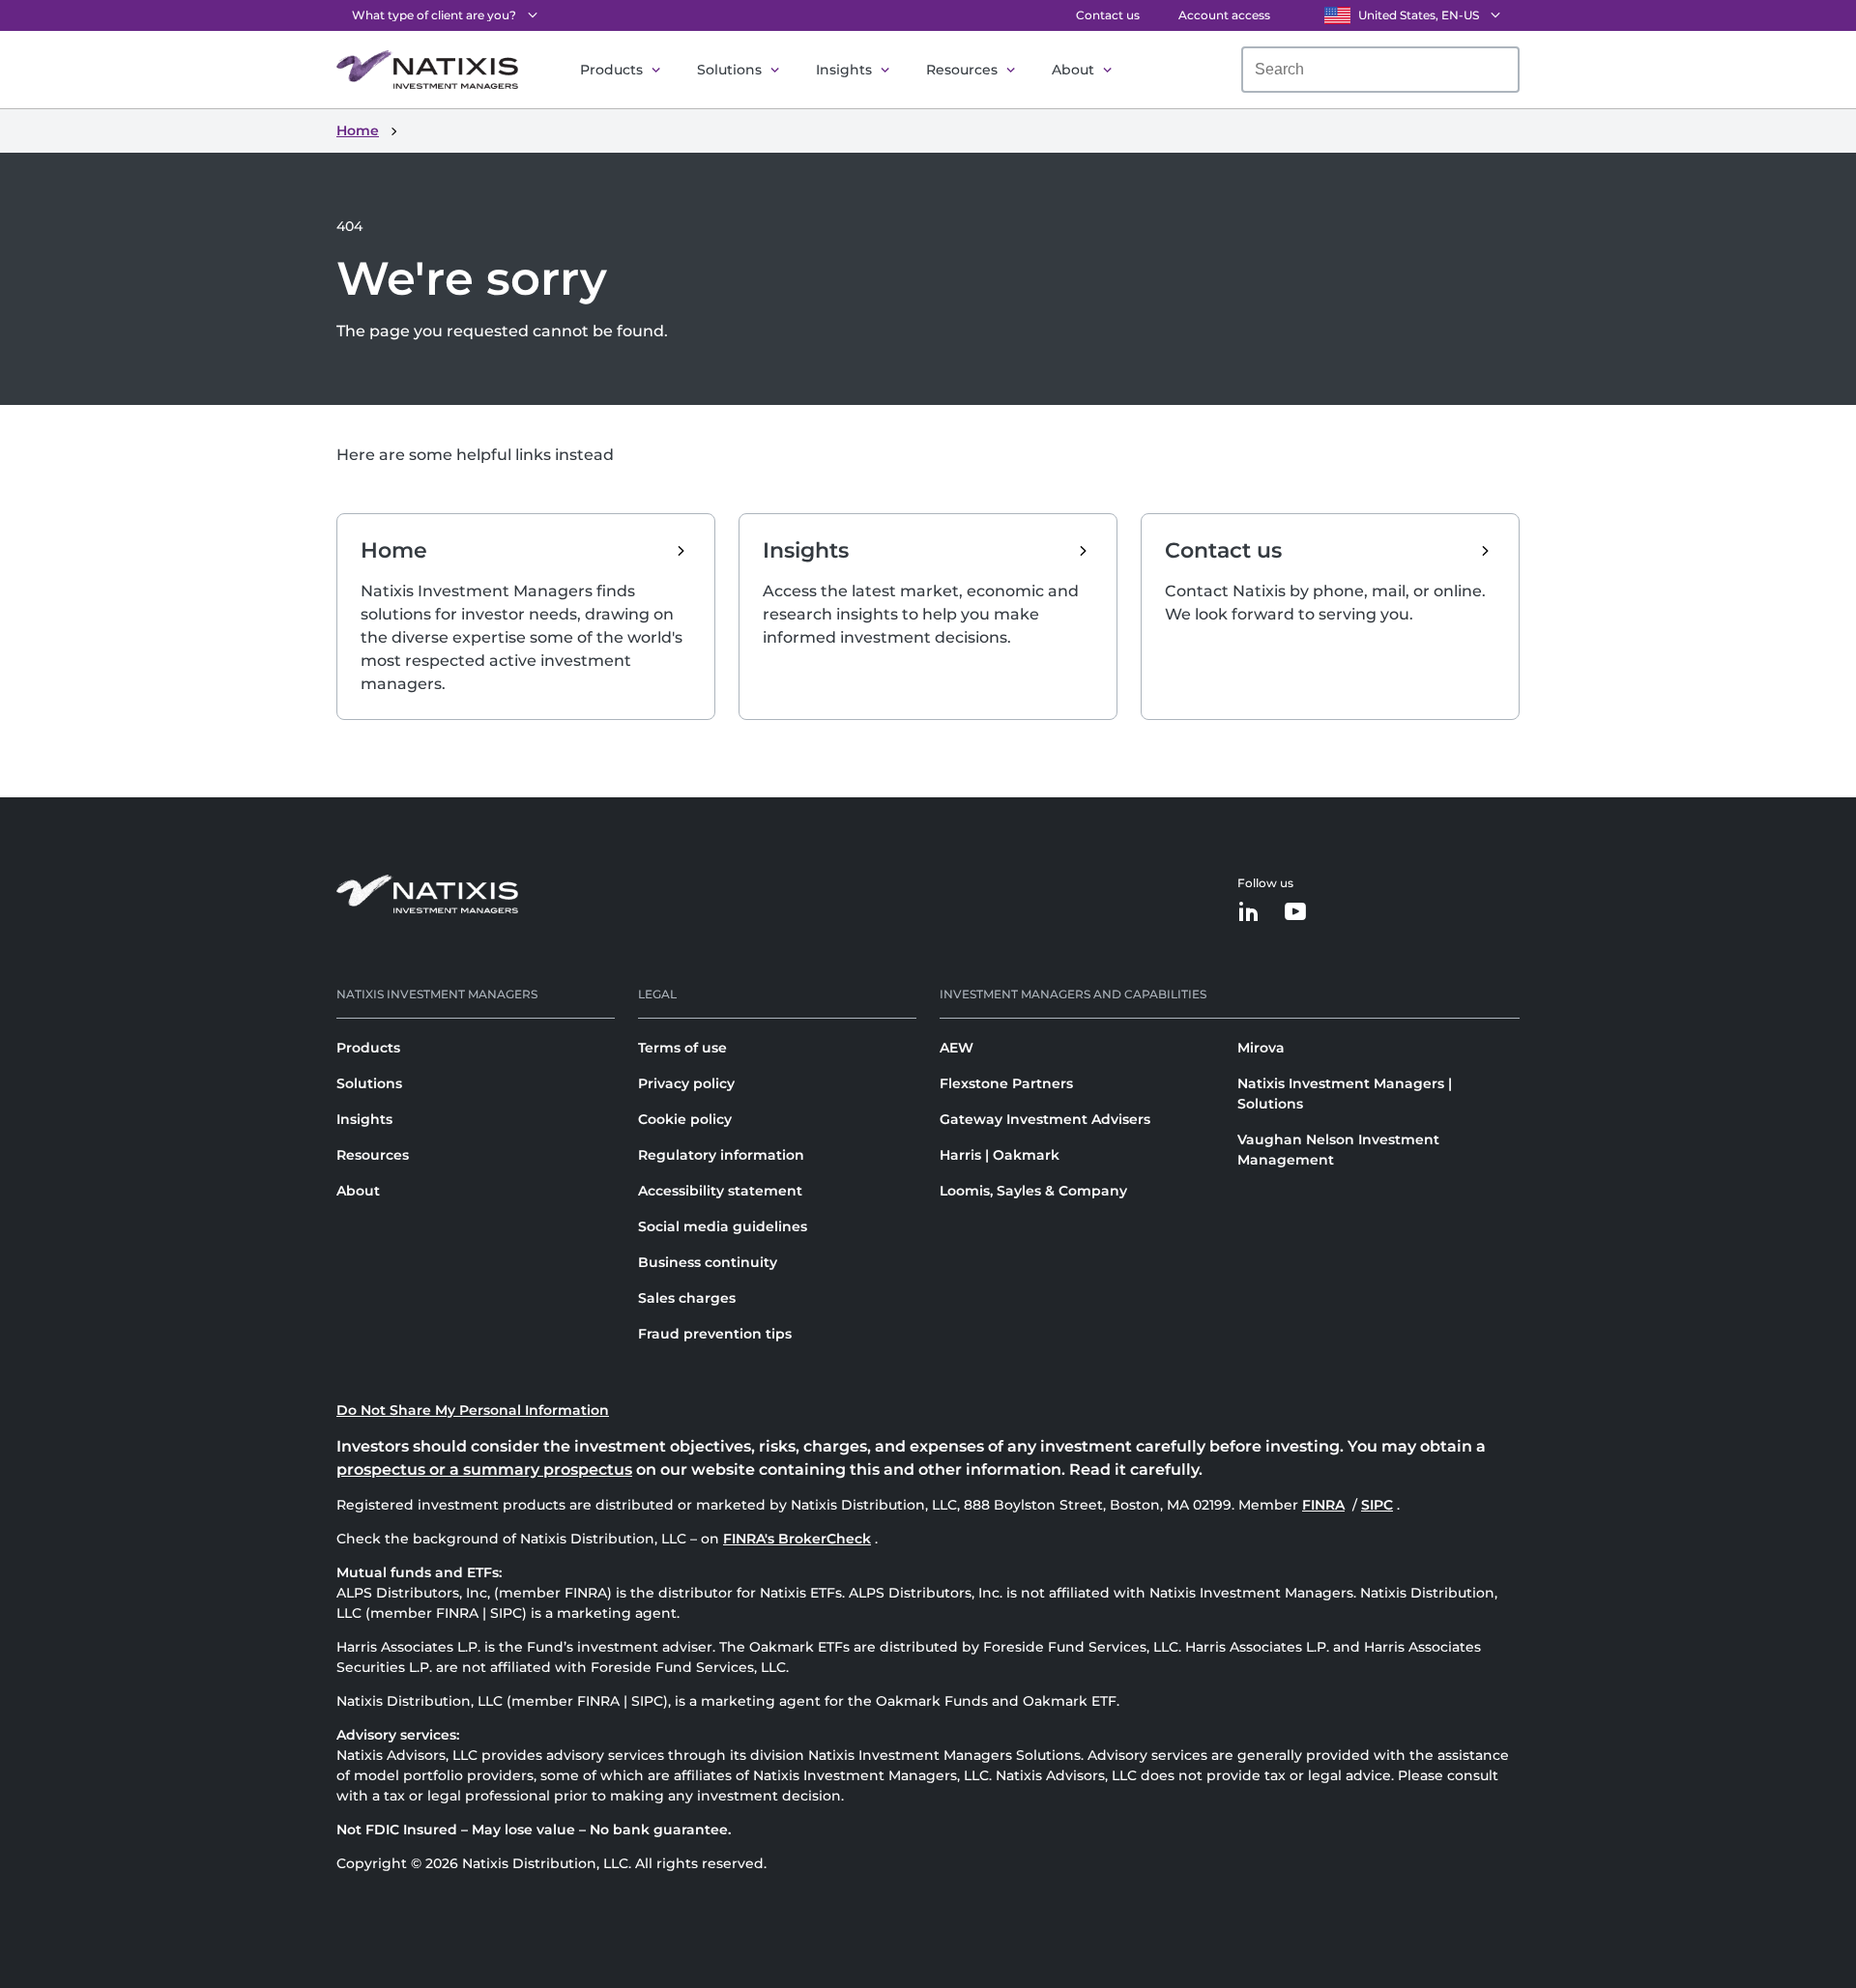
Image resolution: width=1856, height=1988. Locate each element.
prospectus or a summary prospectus (484, 1469)
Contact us (1108, 15)
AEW (957, 1048)
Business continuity (708, 1262)
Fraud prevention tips (715, 1334)
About (1073, 70)
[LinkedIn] (1249, 913)
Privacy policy (686, 1083)
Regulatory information (721, 1155)
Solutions (729, 70)
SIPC (1379, 1505)
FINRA (1325, 1505)
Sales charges (687, 1298)
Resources (962, 70)
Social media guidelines (723, 1226)
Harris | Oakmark (1000, 1155)
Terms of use (682, 1048)
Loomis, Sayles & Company (1033, 1191)
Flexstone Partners (1006, 1083)
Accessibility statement (720, 1191)
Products (611, 70)
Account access (1224, 15)
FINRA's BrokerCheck (797, 1539)
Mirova (1261, 1048)
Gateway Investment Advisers (1045, 1119)
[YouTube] (1295, 913)
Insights (844, 70)
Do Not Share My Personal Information (473, 1410)
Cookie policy (685, 1119)
